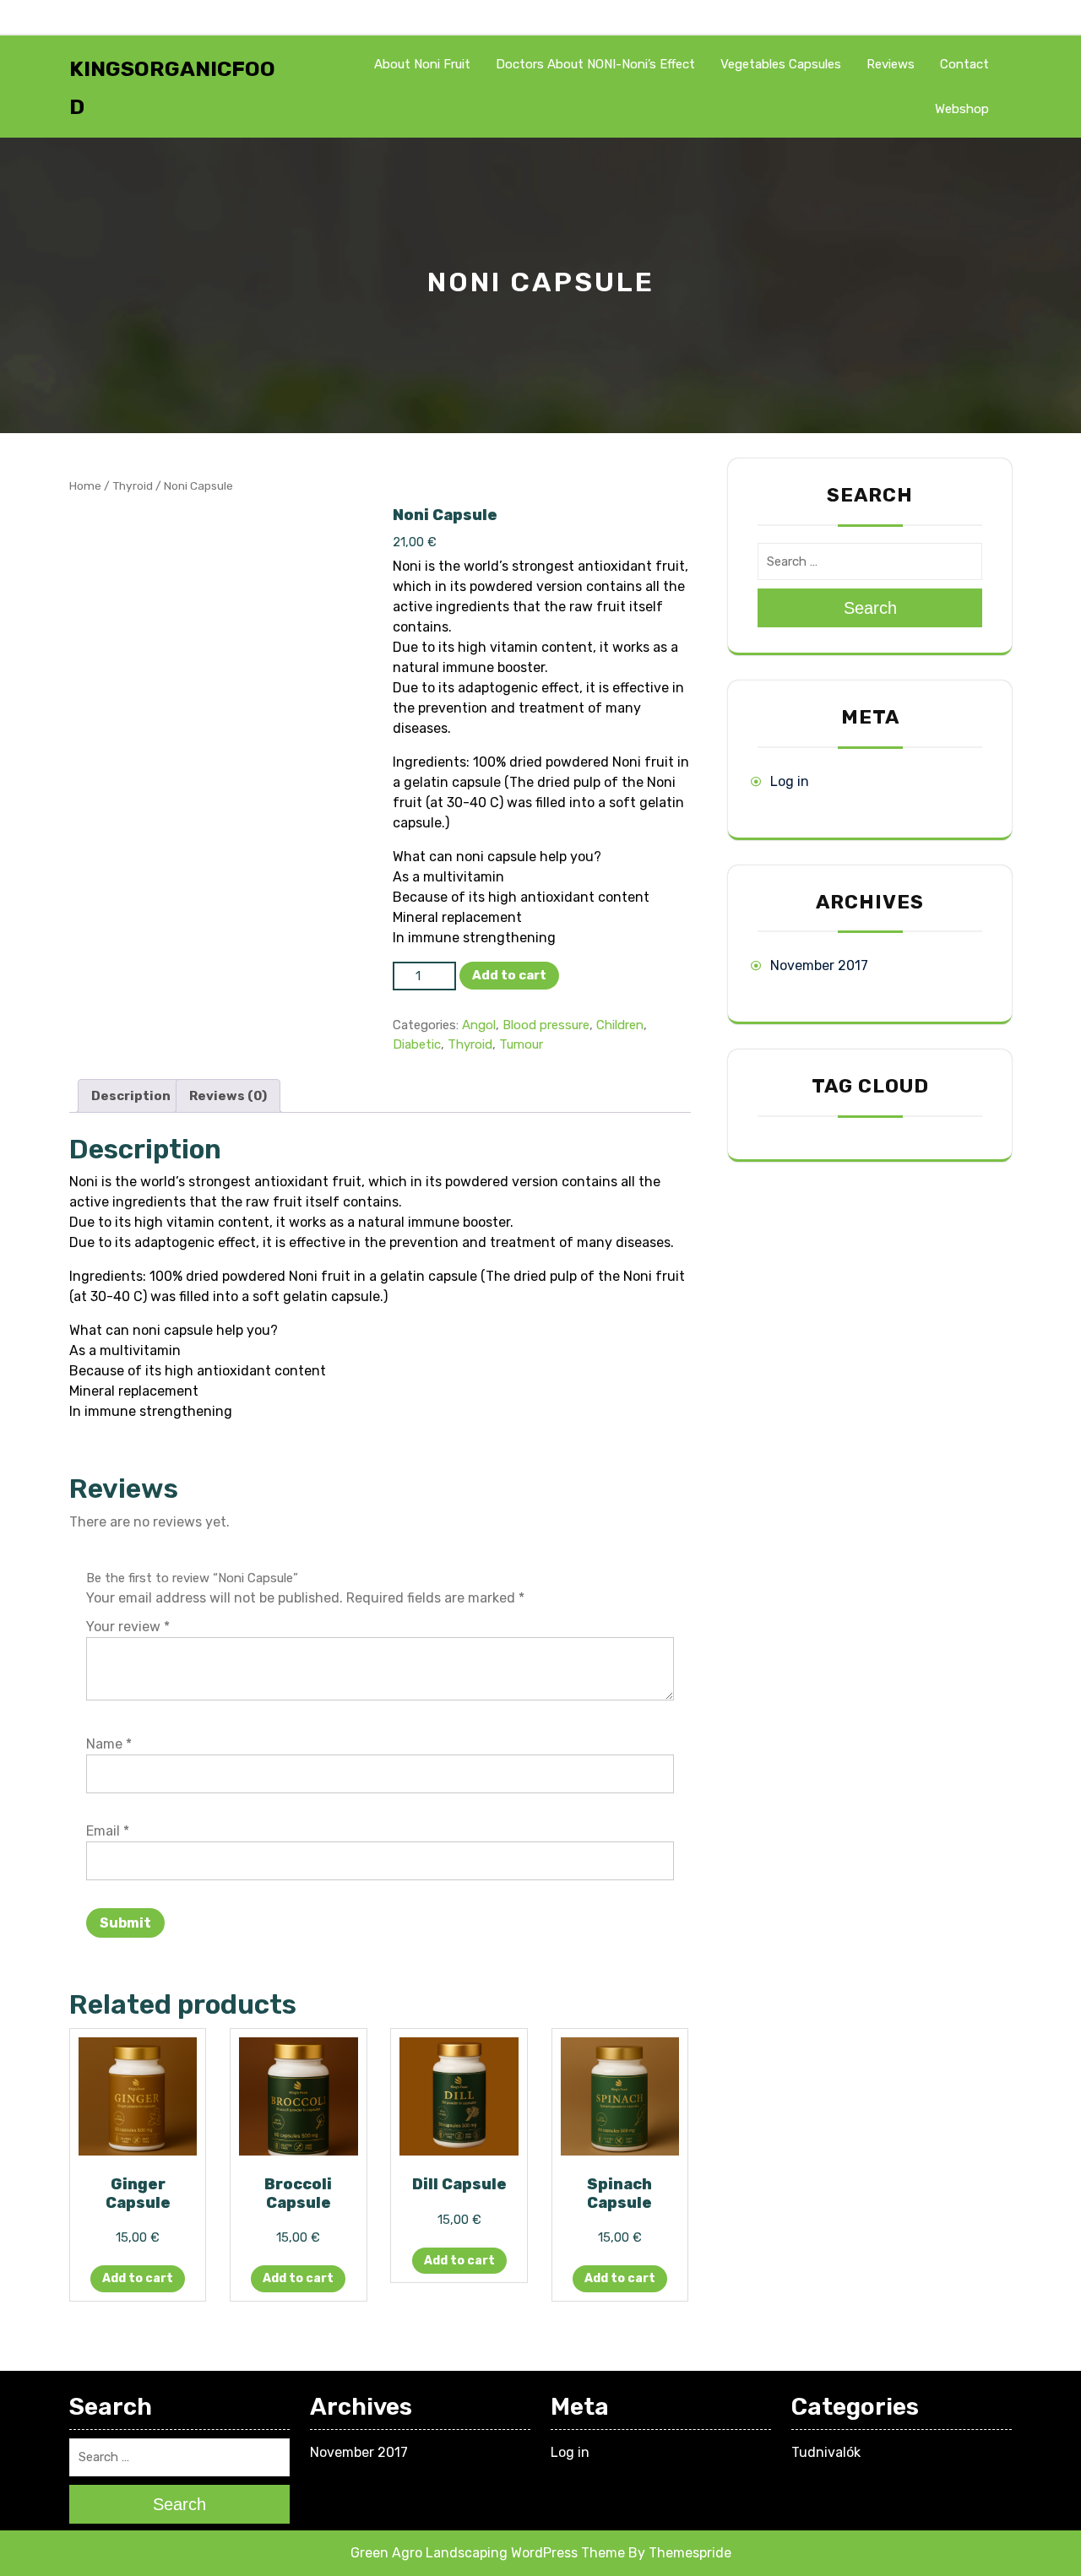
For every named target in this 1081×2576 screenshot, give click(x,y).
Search (870, 608)
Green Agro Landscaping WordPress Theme (488, 2553)
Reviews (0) (228, 1096)
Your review (128, 1627)
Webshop (962, 109)
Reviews (891, 64)
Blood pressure (546, 1025)
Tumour (521, 1044)
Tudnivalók (826, 2452)
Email (108, 1831)
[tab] (131, 1096)
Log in (790, 781)
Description (131, 1096)
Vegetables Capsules (781, 64)
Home (85, 485)
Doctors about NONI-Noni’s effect (595, 64)
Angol (479, 1025)
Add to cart (509, 975)
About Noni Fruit (422, 64)
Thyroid (133, 485)
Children (620, 1025)
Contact (964, 64)
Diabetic (417, 1044)
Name (109, 1744)
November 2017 (819, 965)
